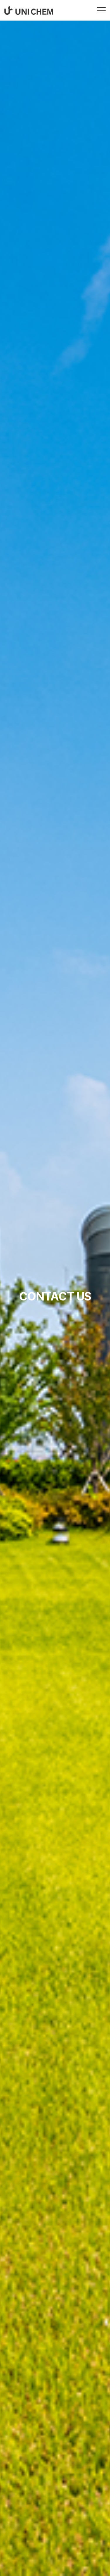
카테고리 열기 (101, 10)
